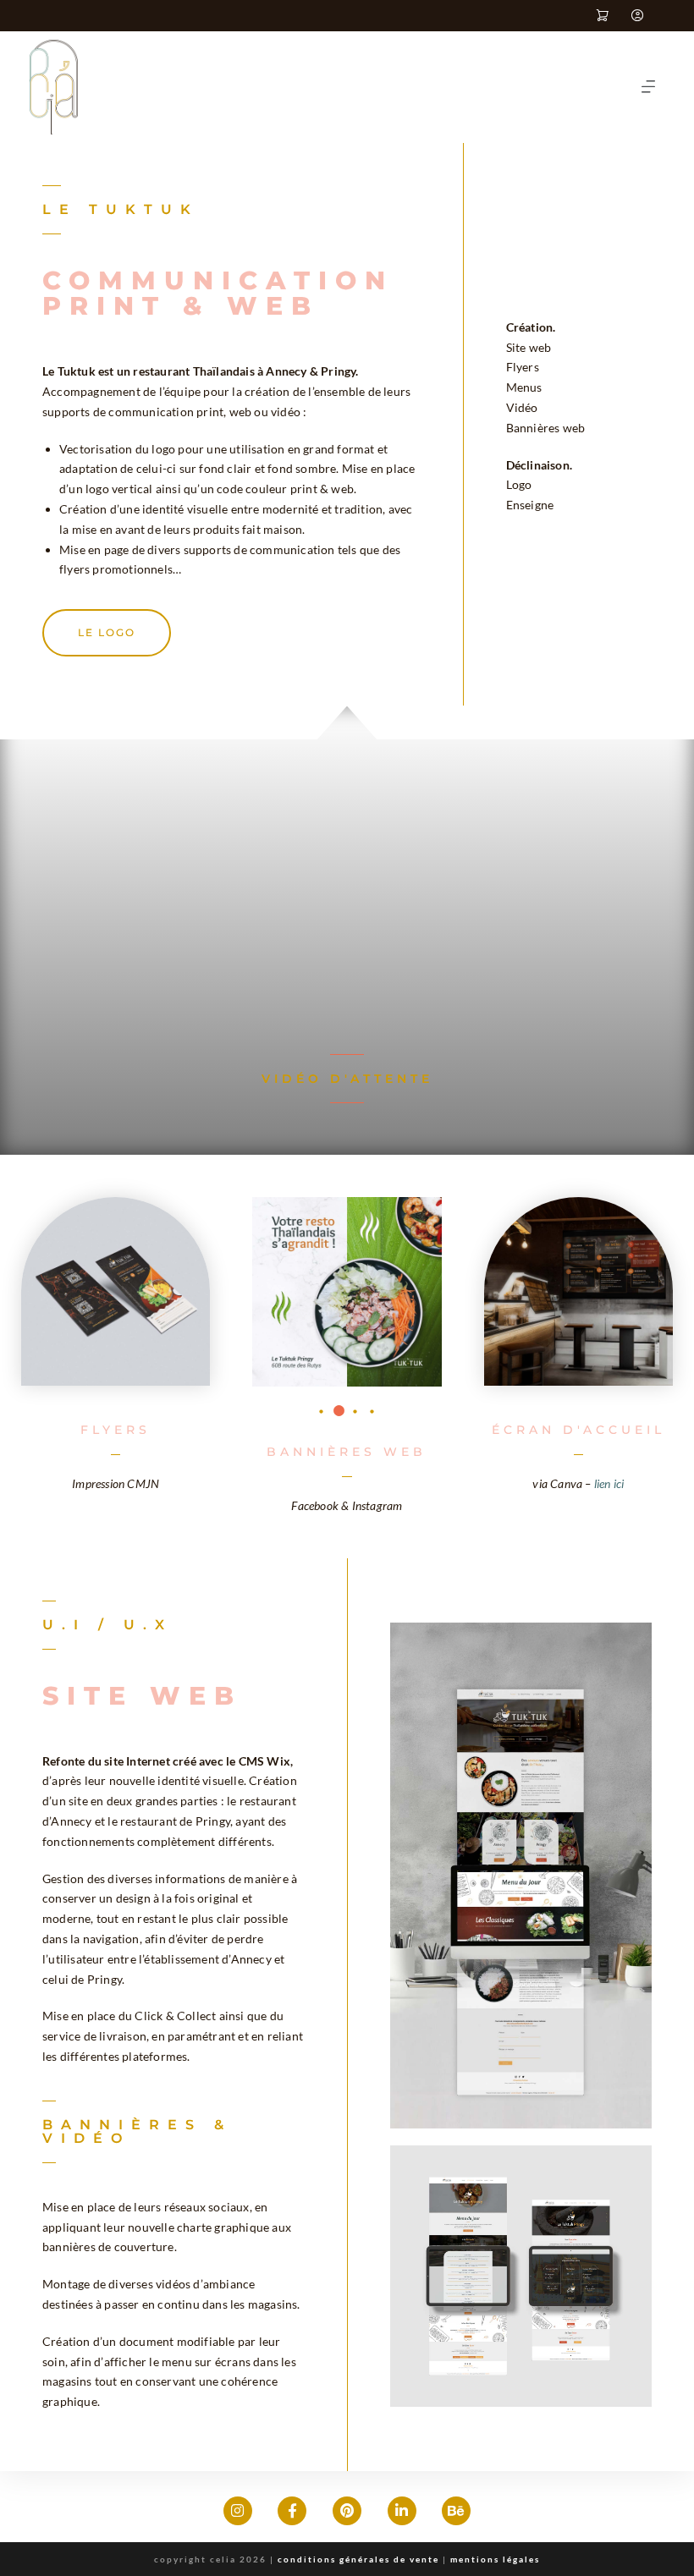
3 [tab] (355, 1412)
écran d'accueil (578, 1430)
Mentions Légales (495, 2559)
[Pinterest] (347, 2511)
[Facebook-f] (292, 2511)
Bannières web (347, 1452)
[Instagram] (238, 2511)
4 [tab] (372, 1412)
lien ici (609, 1483)
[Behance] (456, 2511)
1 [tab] (322, 1412)
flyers (116, 1430)
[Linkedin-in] (402, 2511)
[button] (648, 87)
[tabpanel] (347, 1292)
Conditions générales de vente (358, 2559)
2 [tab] (339, 1412)
